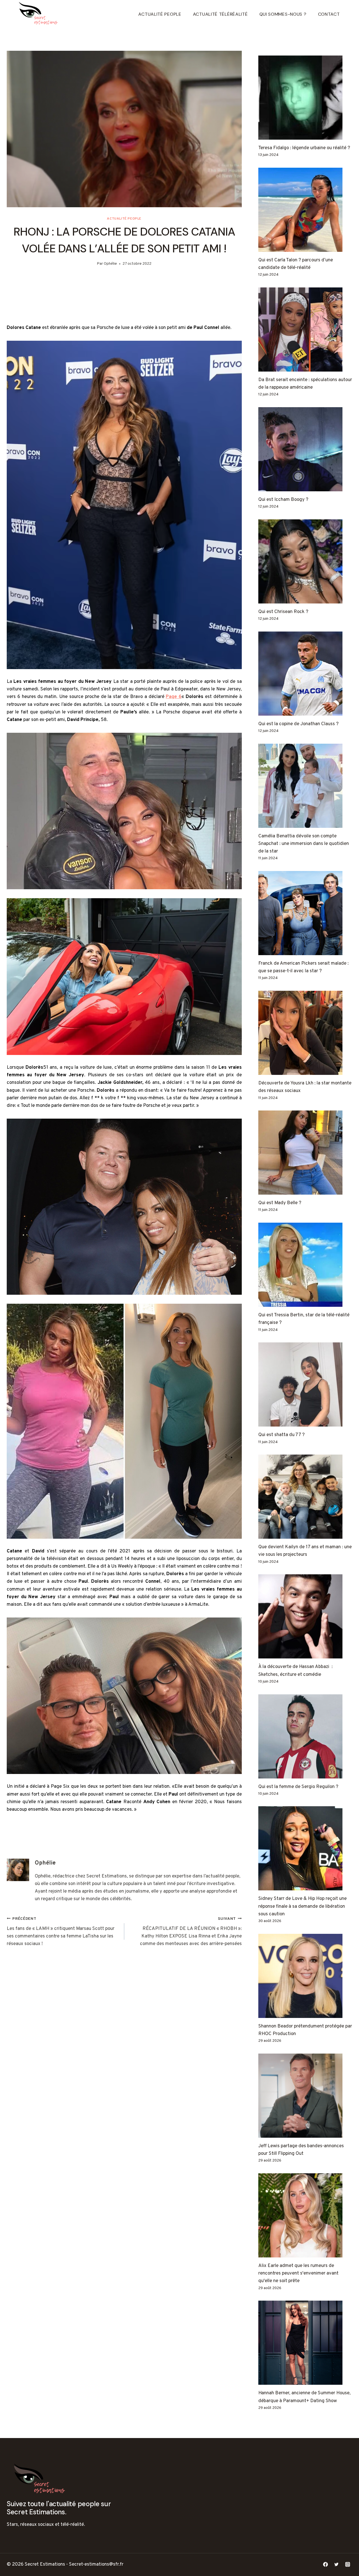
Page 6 (174, 697)
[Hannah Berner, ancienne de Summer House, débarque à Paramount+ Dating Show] (305, 2343)
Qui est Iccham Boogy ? (283, 500)
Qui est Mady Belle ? (280, 1203)
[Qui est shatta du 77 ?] (305, 1384)
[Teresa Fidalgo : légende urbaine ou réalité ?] (305, 98)
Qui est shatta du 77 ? (281, 1435)
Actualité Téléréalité (220, 14)
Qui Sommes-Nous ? (283, 14)
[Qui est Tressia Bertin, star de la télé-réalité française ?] (305, 1265)
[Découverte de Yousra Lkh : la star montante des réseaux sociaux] (305, 1033)
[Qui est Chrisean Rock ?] (305, 561)
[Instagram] (348, 2565)
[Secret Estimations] (40, 14)
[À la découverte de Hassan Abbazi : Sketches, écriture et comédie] (305, 1616)
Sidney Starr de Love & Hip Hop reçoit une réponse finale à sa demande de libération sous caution (302, 1906)
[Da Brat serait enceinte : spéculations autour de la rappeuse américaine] (305, 330)
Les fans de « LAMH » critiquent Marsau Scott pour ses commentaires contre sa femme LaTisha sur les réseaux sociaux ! (61, 1932)
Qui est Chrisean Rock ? (283, 612)
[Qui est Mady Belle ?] (305, 1153)
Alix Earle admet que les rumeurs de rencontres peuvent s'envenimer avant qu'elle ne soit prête (298, 2273)
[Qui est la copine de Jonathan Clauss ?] (305, 674)
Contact (329, 14)
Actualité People (160, 14)
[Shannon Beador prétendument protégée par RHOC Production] (305, 1976)
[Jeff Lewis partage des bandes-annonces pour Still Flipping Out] (305, 2096)
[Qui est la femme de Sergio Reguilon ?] (305, 1736)
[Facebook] (326, 2565)
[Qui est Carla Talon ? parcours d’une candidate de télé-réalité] (305, 210)
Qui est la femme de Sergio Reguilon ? (298, 1787)
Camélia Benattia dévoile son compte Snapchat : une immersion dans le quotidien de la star (304, 844)
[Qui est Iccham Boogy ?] (305, 449)
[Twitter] (337, 2565)
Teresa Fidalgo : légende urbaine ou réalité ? (304, 148)
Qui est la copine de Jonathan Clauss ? (298, 724)
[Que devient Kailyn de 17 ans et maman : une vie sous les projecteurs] (305, 1497)
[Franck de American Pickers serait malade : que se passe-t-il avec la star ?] (305, 913)
